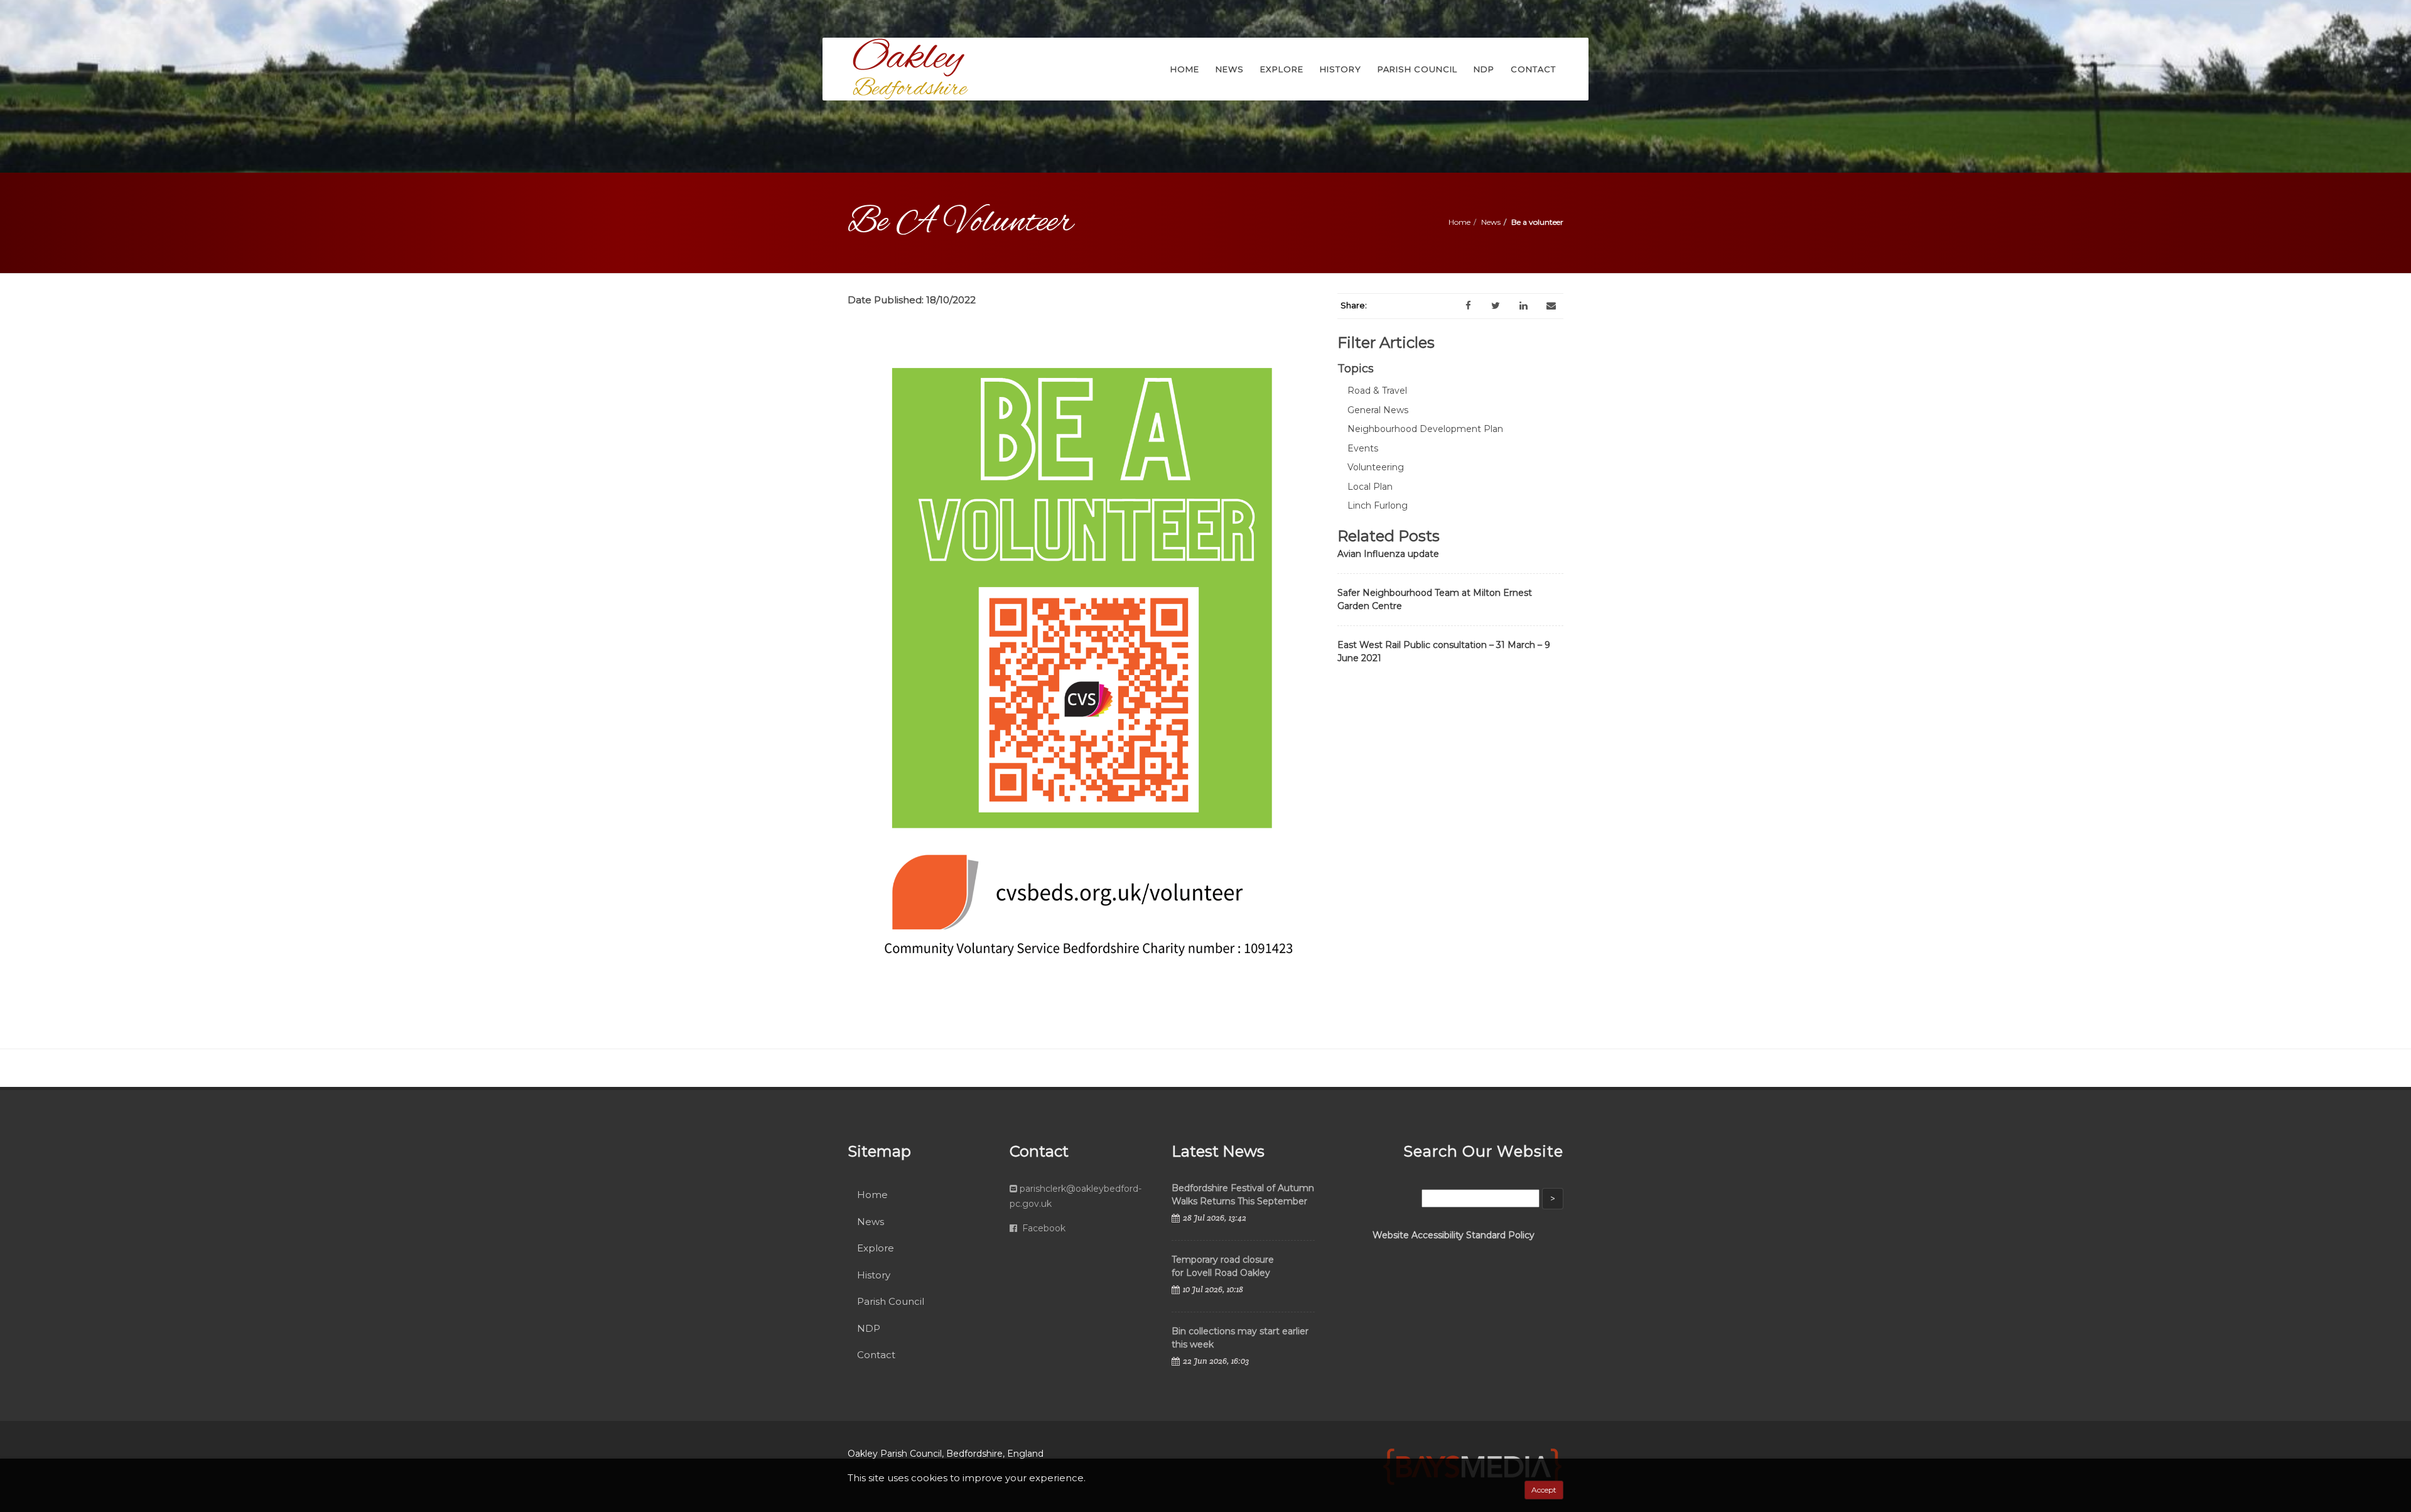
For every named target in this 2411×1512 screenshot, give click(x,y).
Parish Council (891, 1301)
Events (1363, 448)
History (874, 1275)
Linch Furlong (1378, 505)
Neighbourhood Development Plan (1425, 429)
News (1491, 222)
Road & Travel (1377, 391)
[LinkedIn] (1523, 306)
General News (1378, 410)
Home (1459, 222)
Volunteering (1376, 467)
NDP (869, 1328)
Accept (1544, 1490)
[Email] (1551, 306)
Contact (876, 1355)
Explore (876, 1248)
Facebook (1043, 1228)
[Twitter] (1496, 306)
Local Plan (1370, 487)
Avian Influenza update (1388, 554)
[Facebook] (1468, 306)
